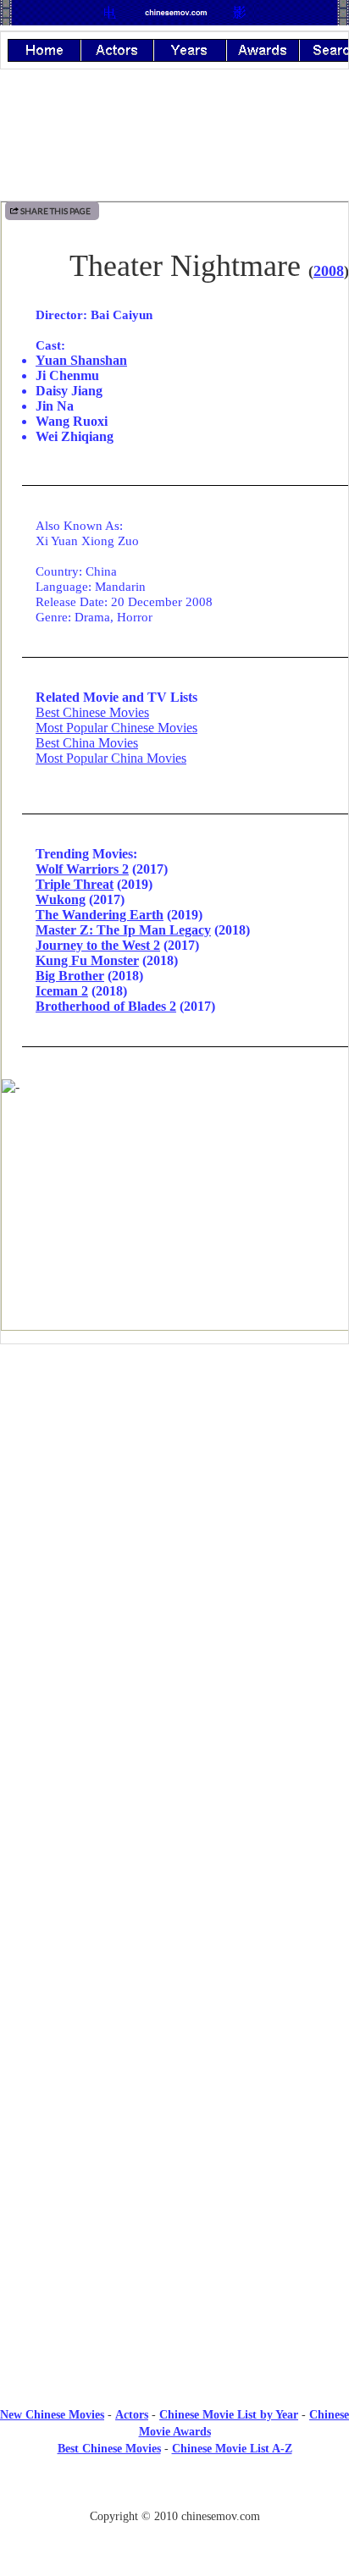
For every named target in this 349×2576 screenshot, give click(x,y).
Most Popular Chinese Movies (116, 728)
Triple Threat (75, 884)
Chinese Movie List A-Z (232, 2449)
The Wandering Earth (100, 915)
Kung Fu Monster (87, 960)
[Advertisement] (174, 1497)
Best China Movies (87, 743)
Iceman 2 (62, 991)
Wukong (61, 899)
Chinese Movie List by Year (229, 2415)
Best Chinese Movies (92, 712)
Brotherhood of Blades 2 (106, 1006)
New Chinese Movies (52, 2415)
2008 (329, 271)
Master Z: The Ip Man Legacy (123, 930)
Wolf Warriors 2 (82, 869)
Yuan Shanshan (81, 360)
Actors (132, 2415)
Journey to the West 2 (98, 945)
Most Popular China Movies (111, 758)
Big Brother (70, 976)
